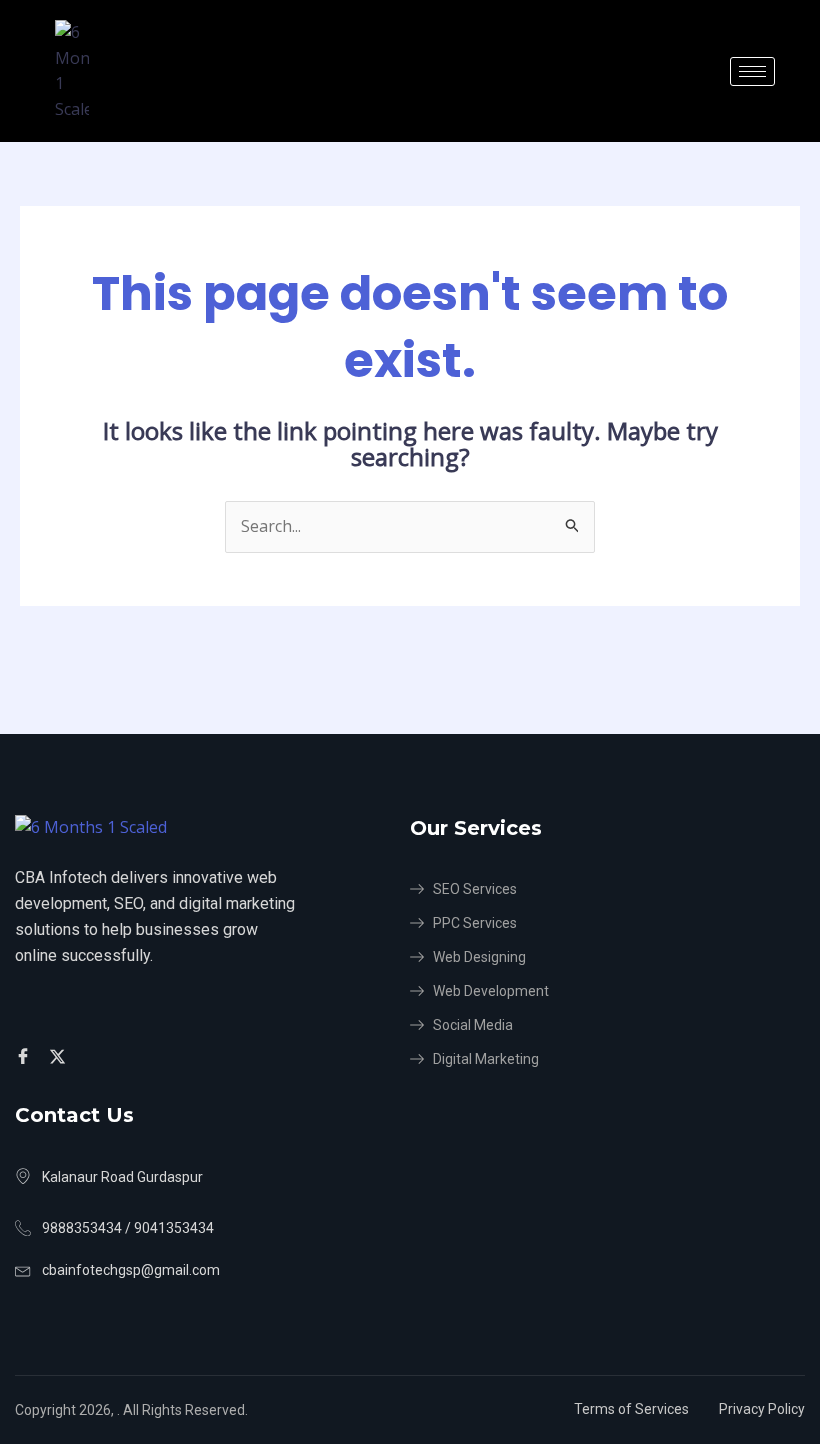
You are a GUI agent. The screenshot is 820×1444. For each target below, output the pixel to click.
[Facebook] (26, 1056)
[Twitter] (60, 1056)
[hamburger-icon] (752, 71)
